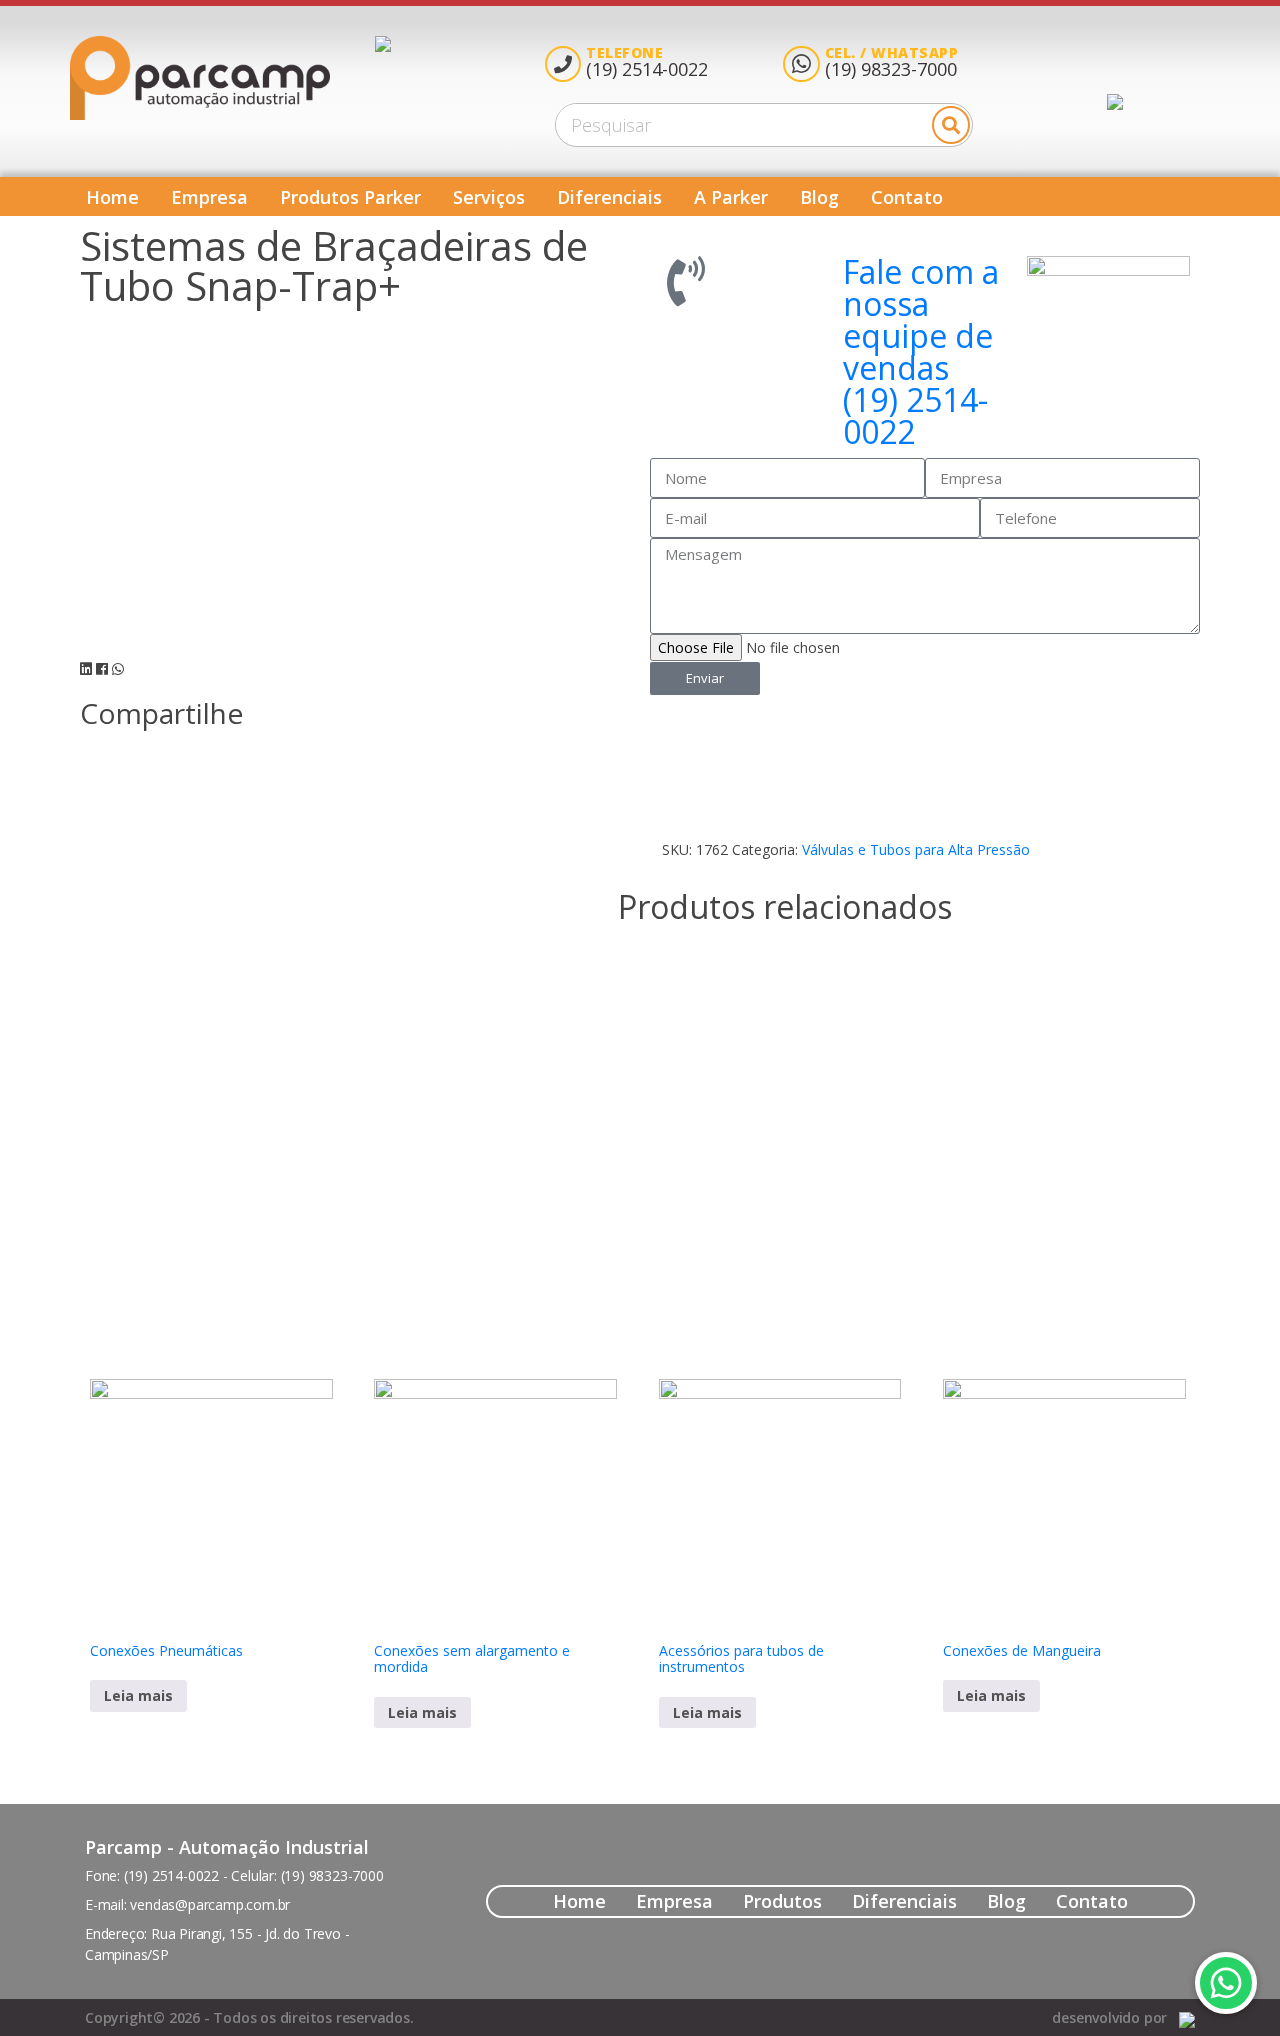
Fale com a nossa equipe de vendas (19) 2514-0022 (921, 351)
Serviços (489, 197)
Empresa (209, 197)
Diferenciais (609, 197)
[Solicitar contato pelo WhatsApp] (1226, 1983)
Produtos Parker (350, 197)
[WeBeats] (1187, 2017)
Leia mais (138, 1695)
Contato (907, 197)
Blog (819, 197)
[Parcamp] (222, 78)
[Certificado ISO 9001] (383, 78)
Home (112, 197)
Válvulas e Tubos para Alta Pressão (916, 849)
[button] (86, 669)
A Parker (731, 197)
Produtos (782, 1901)
